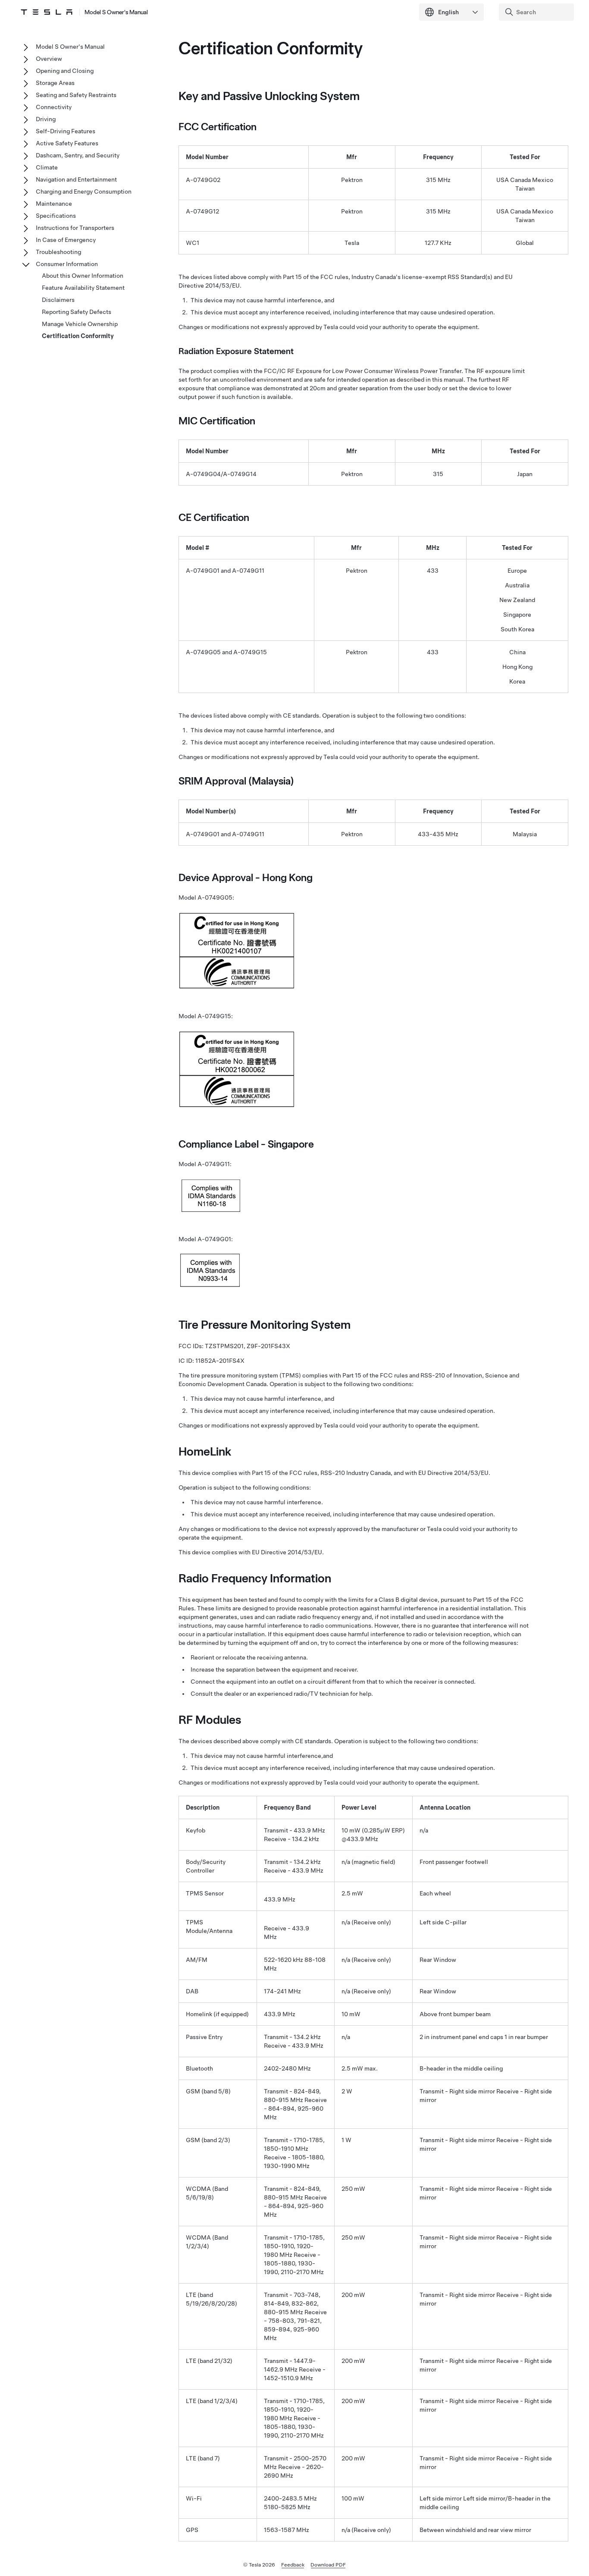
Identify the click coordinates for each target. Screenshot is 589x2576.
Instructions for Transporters (75, 228)
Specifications (56, 216)
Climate (47, 167)
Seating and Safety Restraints (76, 95)
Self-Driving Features (66, 131)
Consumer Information (67, 264)
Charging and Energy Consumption (84, 191)
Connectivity (54, 107)
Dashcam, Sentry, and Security (78, 155)
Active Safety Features (67, 143)
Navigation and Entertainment (76, 179)
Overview (49, 59)
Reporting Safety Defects (77, 312)
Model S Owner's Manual (116, 12)
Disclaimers (58, 300)
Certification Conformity (78, 336)
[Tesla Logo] (47, 12)
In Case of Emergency (66, 240)
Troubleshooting (58, 252)
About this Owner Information (83, 276)
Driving (46, 119)
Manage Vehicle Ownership (80, 324)
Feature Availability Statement (83, 288)
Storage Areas (55, 83)
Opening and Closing (65, 71)
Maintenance (54, 204)
